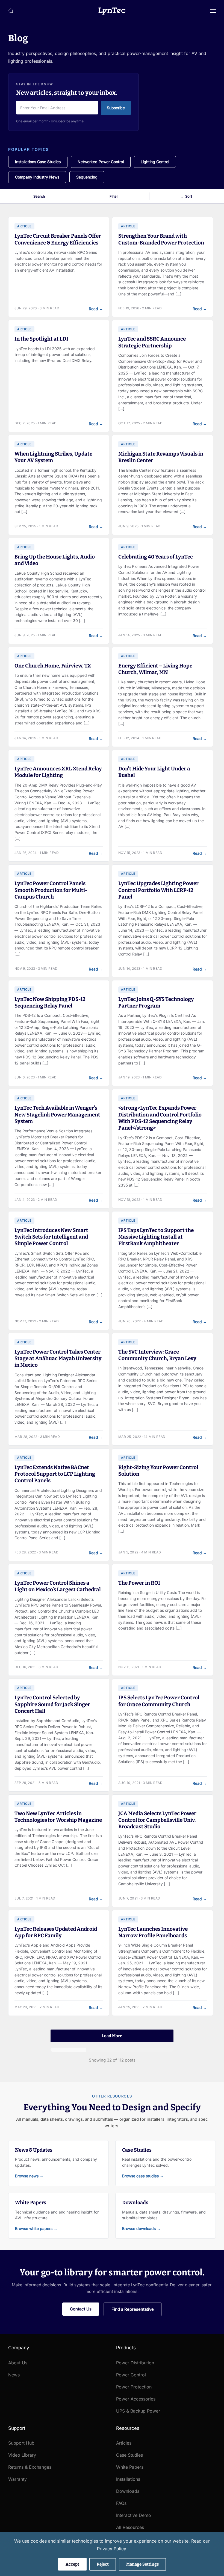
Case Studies (129, 2455)
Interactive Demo (134, 2515)
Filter (114, 196)
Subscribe (116, 108)
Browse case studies (143, 2176)
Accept (72, 2564)
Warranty (17, 2479)
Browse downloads (141, 2228)
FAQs (121, 2503)
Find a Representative (133, 2309)
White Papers (130, 2467)
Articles (124, 2443)
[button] (11, 11)
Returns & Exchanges (30, 2467)
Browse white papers (36, 2228)
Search (39, 196)
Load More (112, 2036)
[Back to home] (112, 11)
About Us (18, 2363)
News (14, 2375)
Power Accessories (136, 2399)
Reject (103, 2564)
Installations (128, 2479)
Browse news (29, 2176)
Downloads (128, 2491)
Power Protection (134, 2387)
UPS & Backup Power (138, 2411)
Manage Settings (142, 2564)
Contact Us (81, 2309)
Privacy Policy (111, 2549)
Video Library (22, 2455)
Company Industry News (37, 177)
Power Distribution (135, 2363)
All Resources (130, 2527)
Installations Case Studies (38, 162)
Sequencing (87, 177)
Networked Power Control (101, 162)
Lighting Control (155, 162)
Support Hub (21, 2443)
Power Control (131, 2375)
